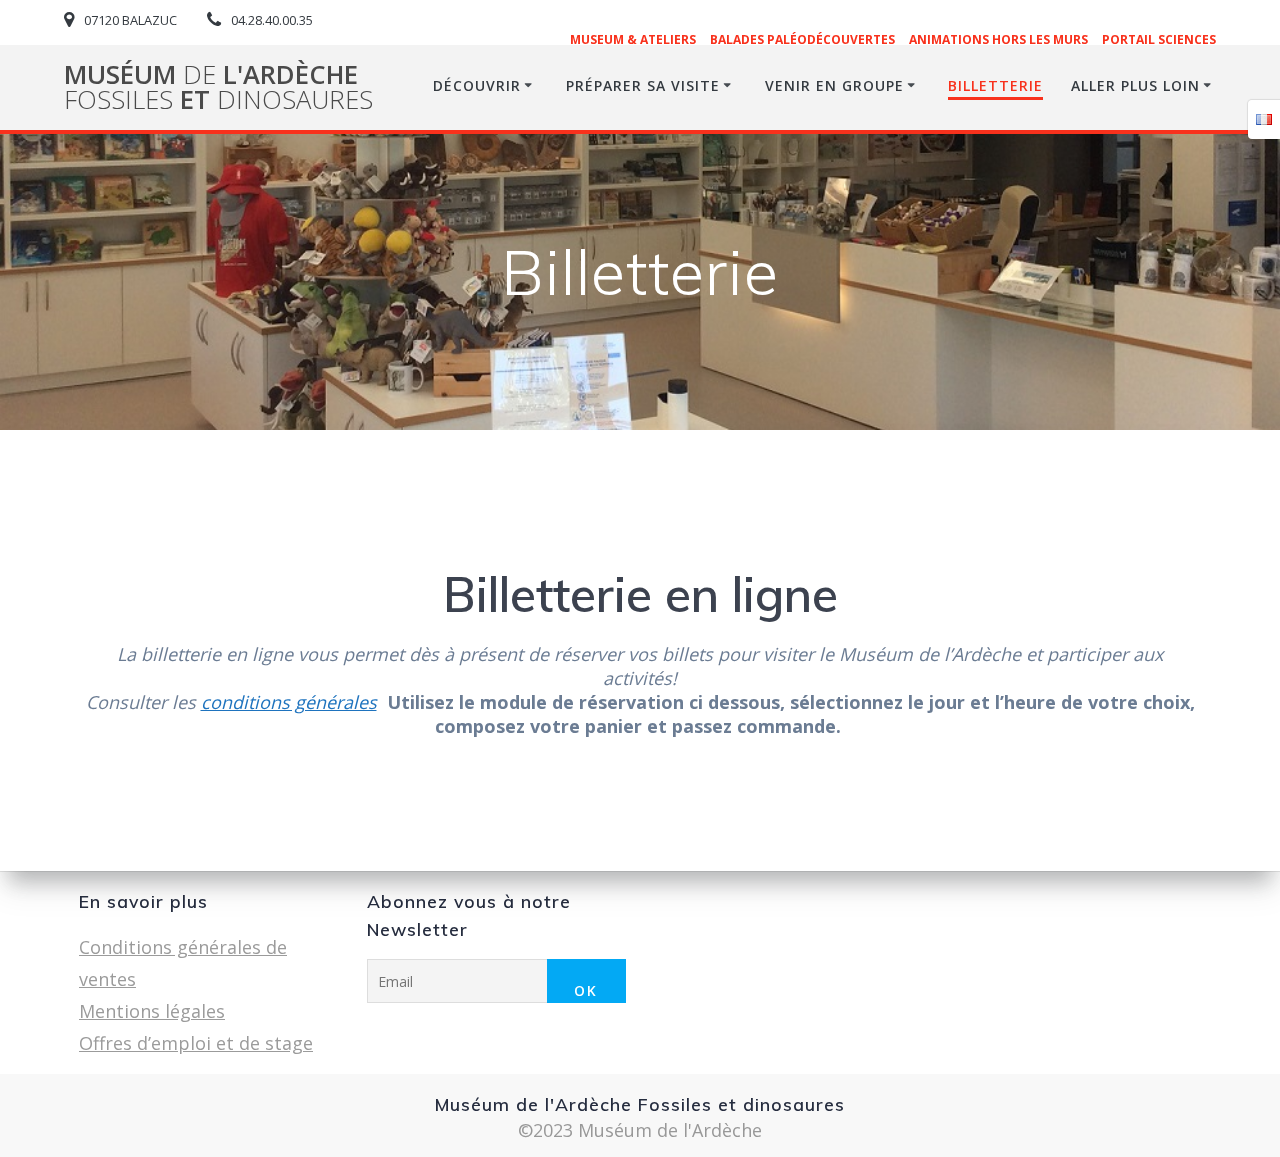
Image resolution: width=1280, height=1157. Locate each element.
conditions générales (289, 702)
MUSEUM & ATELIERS (633, 39)
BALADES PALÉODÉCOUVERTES (802, 39)
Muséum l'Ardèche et (218, 87)
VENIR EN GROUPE (834, 85)
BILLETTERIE (995, 85)
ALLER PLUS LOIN (1135, 85)
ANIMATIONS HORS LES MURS (998, 39)
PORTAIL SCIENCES (1159, 39)
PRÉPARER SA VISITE (643, 85)
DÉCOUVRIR (477, 85)
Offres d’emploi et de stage (196, 1043)
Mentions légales (152, 1011)
